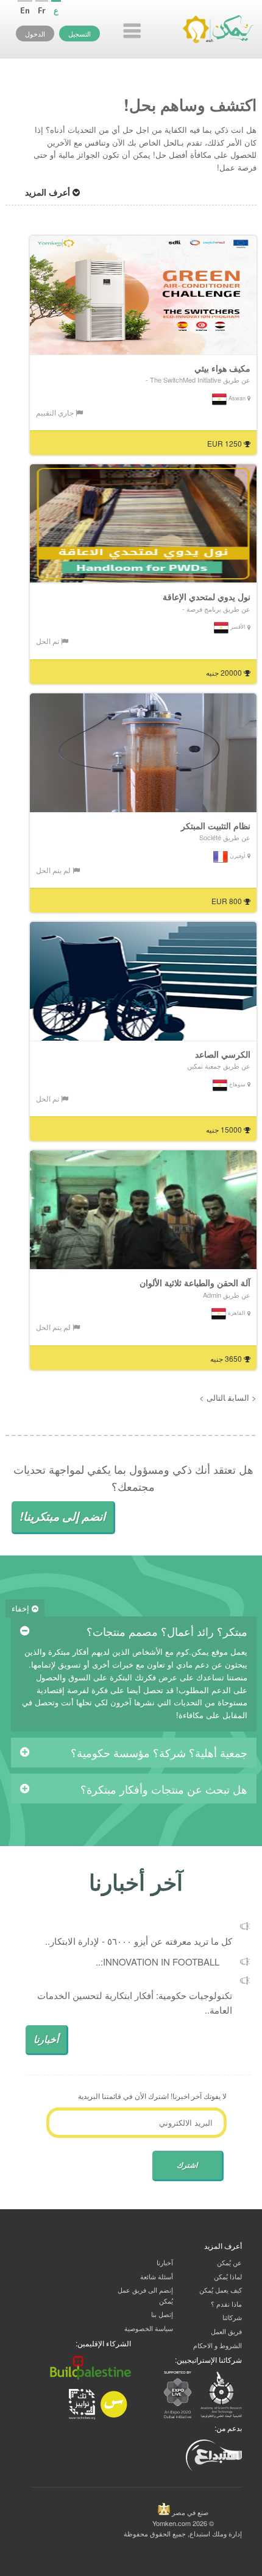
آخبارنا (165, 2262)
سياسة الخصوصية (149, 2328)
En (25, 10)
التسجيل (80, 34)
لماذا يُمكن (228, 2276)
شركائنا (232, 2317)
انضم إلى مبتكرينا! (62, 1516)
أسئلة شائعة (157, 2276)
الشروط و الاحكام (218, 2345)
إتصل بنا (162, 2314)
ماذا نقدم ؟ (226, 2304)
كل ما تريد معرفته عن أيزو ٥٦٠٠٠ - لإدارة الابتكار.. (139, 1941)
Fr (42, 10)
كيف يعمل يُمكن (221, 2290)
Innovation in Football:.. (158, 1962)
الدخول (35, 34)
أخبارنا (46, 2039)
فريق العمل (226, 2331)
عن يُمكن (229, 2262)
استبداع (200, 2533)
